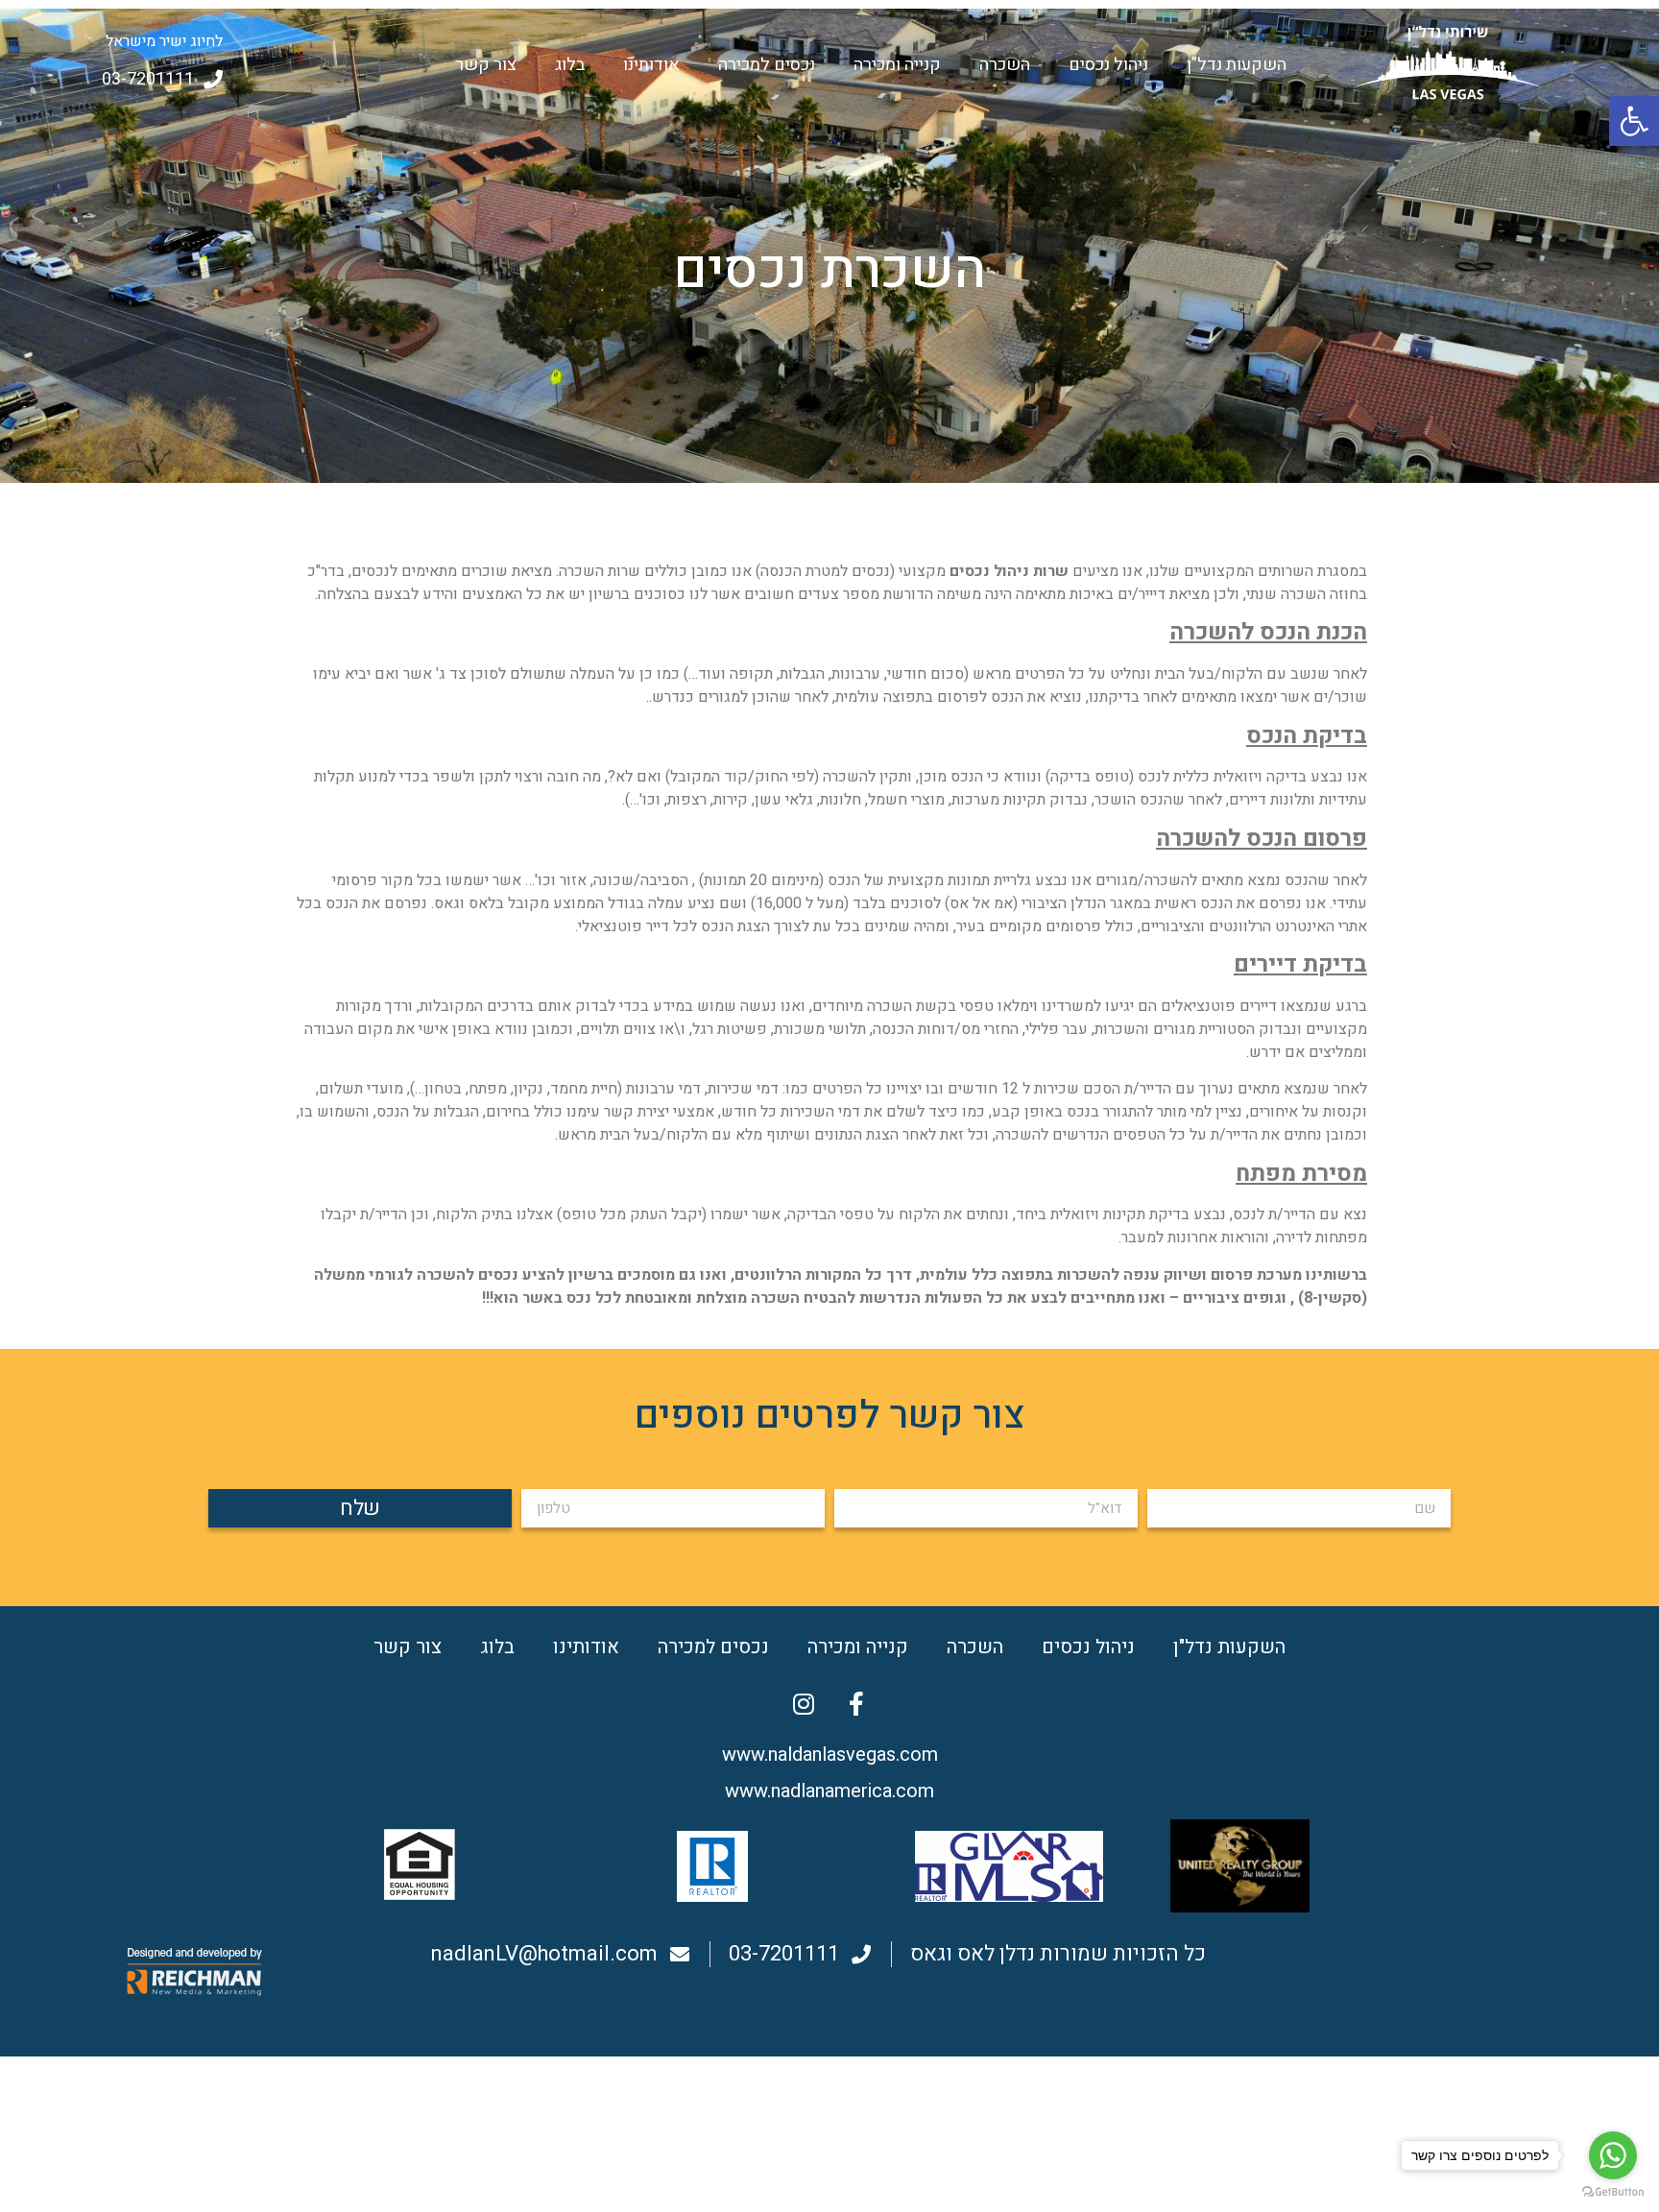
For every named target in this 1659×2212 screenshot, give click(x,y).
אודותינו (651, 65)
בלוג (570, 65)
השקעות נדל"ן (1237, 65)
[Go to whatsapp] (1613, 2155)
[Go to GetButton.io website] (1613, 2192)
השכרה (1005, 65)
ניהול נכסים (1108, 65)
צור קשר (486, 65)
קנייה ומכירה (897, 65)
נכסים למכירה (767, 65)
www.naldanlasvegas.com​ (830, 1755)
